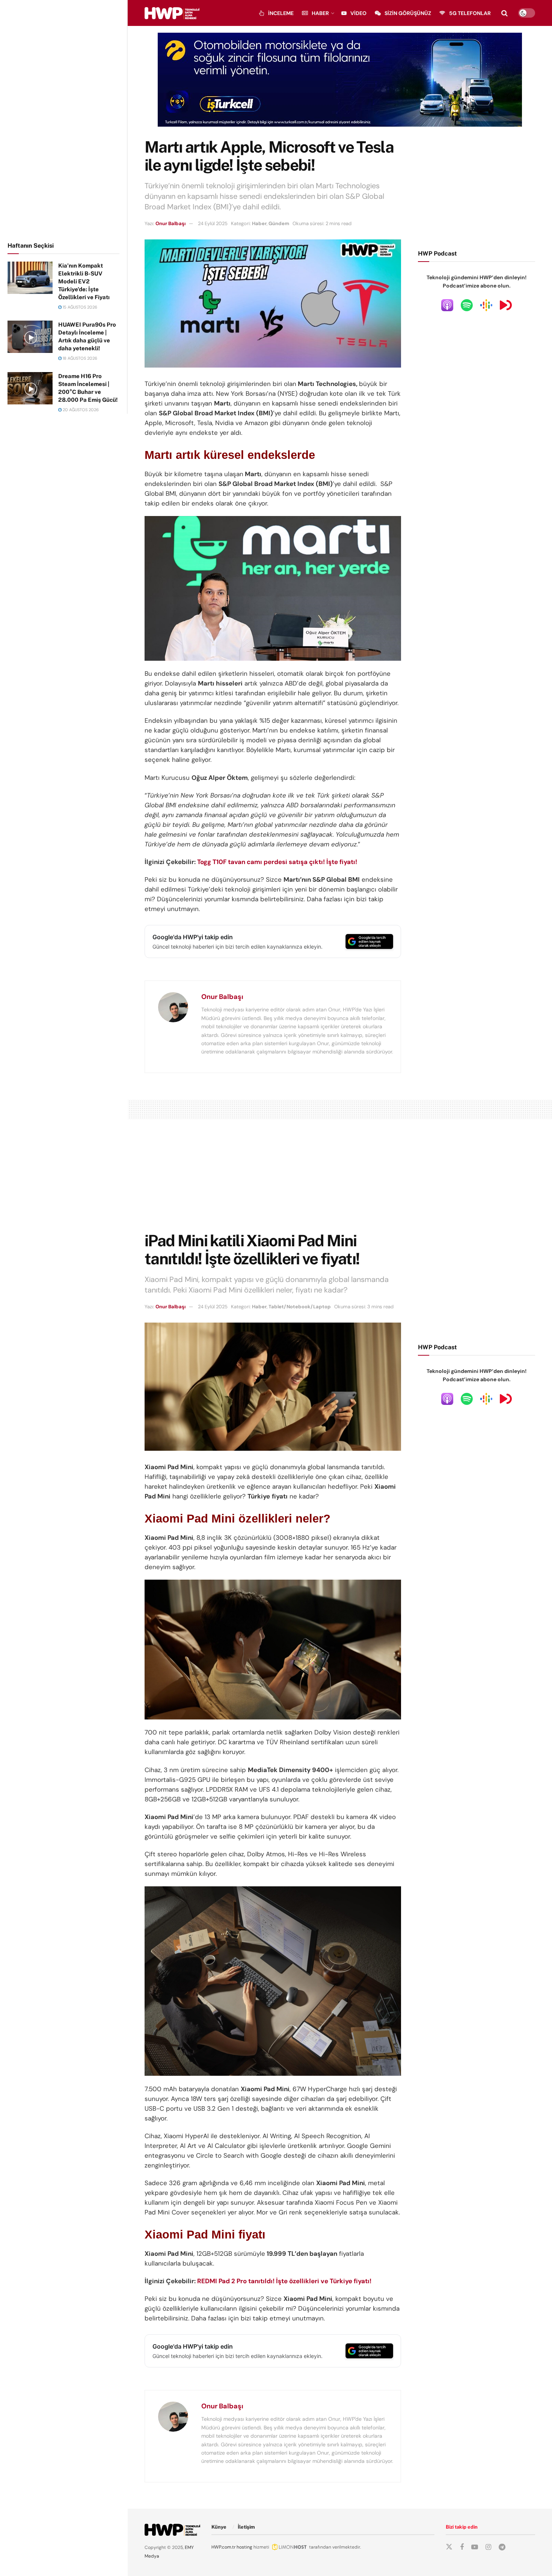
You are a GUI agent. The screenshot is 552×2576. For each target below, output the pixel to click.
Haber (320, 13)
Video (358, 13)
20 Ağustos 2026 (80, 410)
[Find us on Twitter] (449, 2547)
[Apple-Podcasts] (447, 305)
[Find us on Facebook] (462, 2547)
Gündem (279, 223)
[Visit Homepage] (172, 13)
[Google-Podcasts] (486, 305)
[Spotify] (467, 305)
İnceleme (281, 13)
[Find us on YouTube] (475, 2547)
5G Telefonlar (470, 13)
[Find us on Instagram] (488, 2547)
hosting (244, 2547)
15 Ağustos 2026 (79, 307)
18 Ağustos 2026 (79, 358)
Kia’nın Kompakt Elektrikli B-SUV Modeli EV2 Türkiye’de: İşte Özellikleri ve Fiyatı (84, 281)
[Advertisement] (64, 120)
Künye (219, 2527)
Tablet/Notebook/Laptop (300, 1307)
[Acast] (506, 305)
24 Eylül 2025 (213, 223)
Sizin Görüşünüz (408, 13)
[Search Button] (504, 13)
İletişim (246, 2527)
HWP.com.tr (223, 2547)
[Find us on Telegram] (502, 2547)
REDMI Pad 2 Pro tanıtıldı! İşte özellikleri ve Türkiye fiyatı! (284, 2281)
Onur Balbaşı (170, 223)
